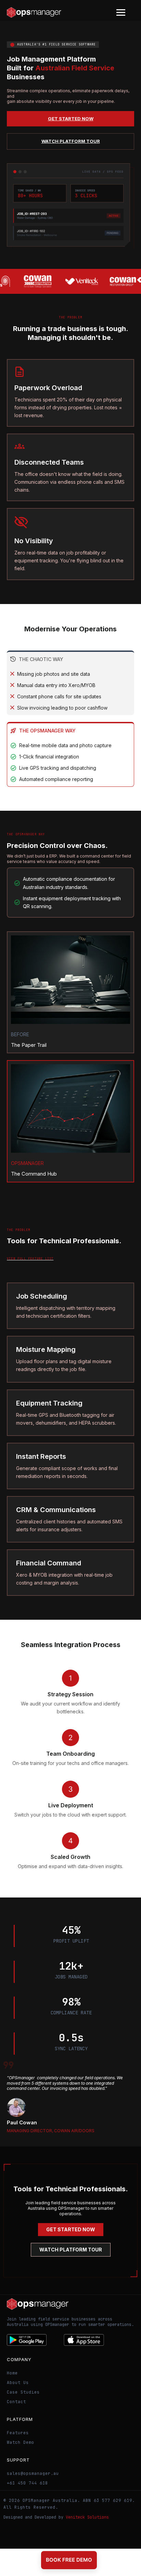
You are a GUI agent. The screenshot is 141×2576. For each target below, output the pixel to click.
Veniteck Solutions (87, 2517)
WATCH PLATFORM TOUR (71, 141)
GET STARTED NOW (71, 119)
